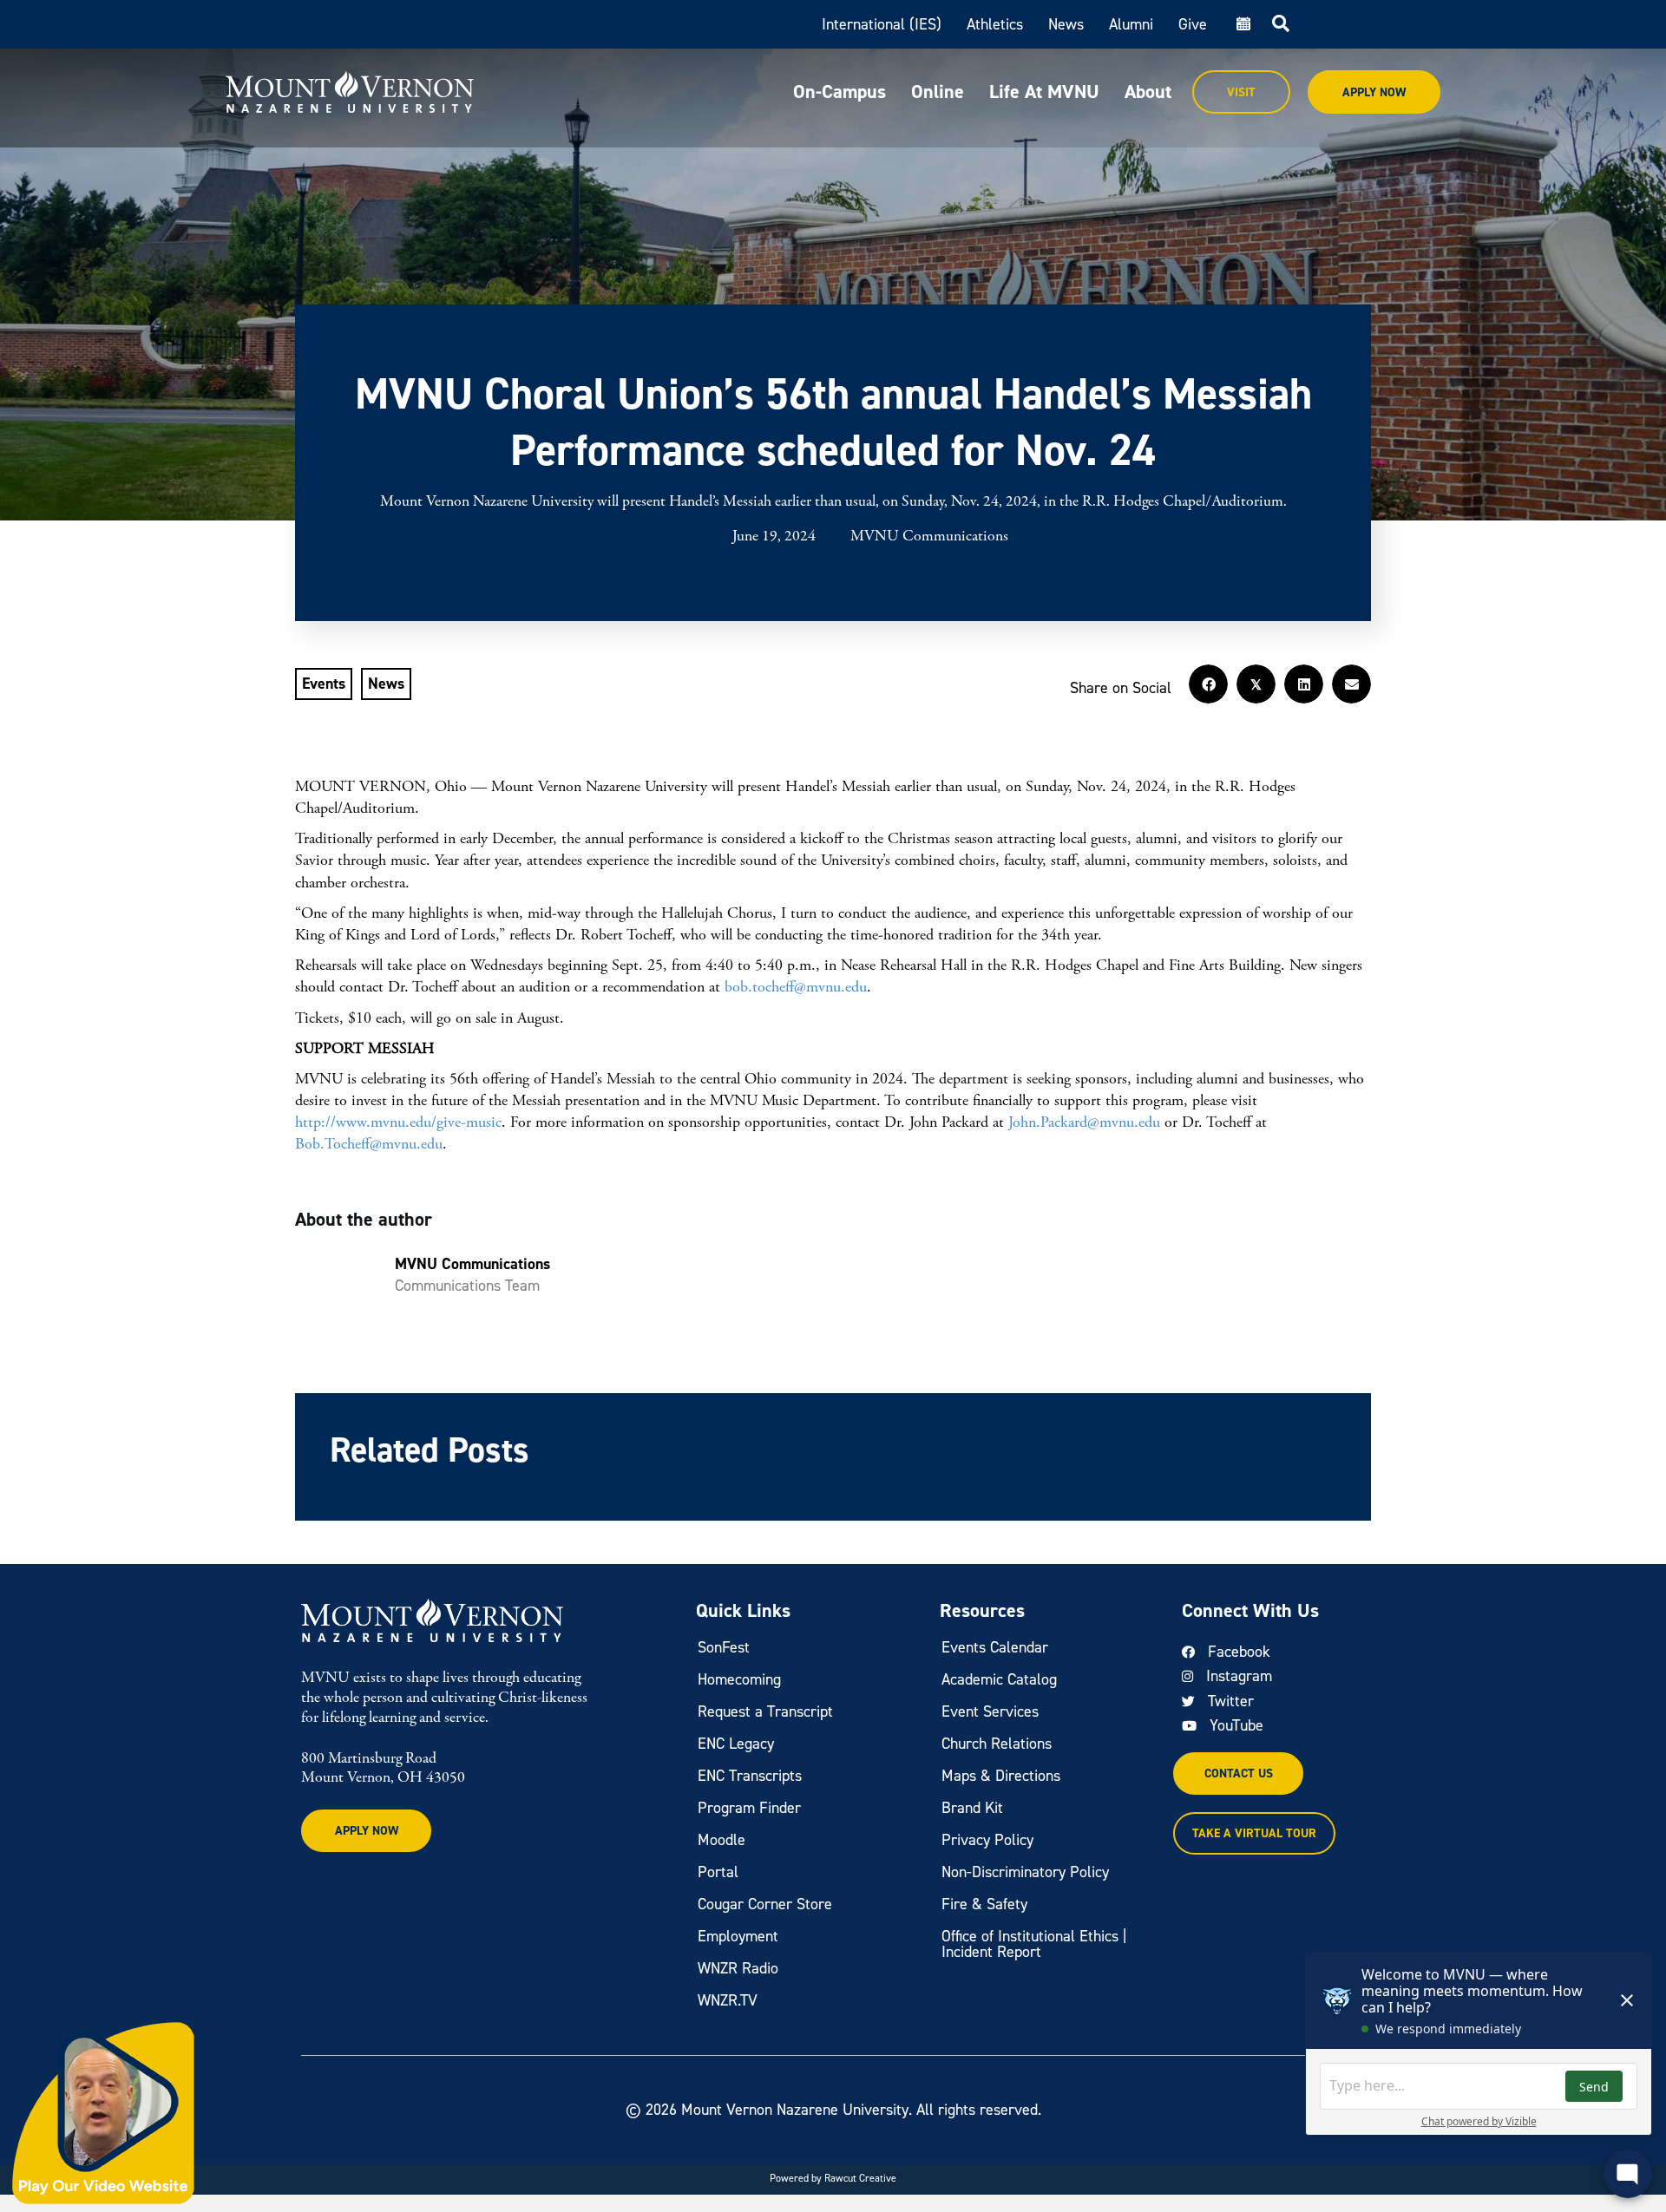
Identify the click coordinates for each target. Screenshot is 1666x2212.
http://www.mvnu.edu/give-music (398, 1122)
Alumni (1131, 24)
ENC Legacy (736, 1744)
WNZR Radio (738, 1968)
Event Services (990, 1711)
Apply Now (1374, 92)
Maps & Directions (1001, 1776)
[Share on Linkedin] (1304, 684)
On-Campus (840, 92)
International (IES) (882, 24)
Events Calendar (995, 1647)
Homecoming (739, 1679)
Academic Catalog (999, 1679)
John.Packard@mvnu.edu (1084, 1122)
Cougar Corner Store (765, 1904)
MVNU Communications (929, 537)
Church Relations (997, 1744)
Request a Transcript (765, 1711)
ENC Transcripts (750, 1776)
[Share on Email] (1351, 684)
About (1148, 92)
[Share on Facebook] (1208, 684)
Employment (738, 1936)
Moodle (721, 1840)
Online (938, 92)
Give (1193, 24)
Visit (1241, 92)
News (1066, 24)
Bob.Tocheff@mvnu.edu (369, 1144)
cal (1242, 24)
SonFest (724, 1647)
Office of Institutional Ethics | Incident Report (1034, 1944)
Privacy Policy (987, 1840)
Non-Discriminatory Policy (1025, 1872)
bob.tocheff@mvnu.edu (796, 987)
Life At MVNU (1044, 92)
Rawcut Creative (860, 2178)
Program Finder (749, 1808)
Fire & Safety (984, 1904)
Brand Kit (972, 1808)
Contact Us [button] (1239, 1774)
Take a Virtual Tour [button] (1254, 1833)
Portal (718, 1872)
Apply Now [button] (367, 1831)
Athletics (995, 24)
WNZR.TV (728, 2000)
